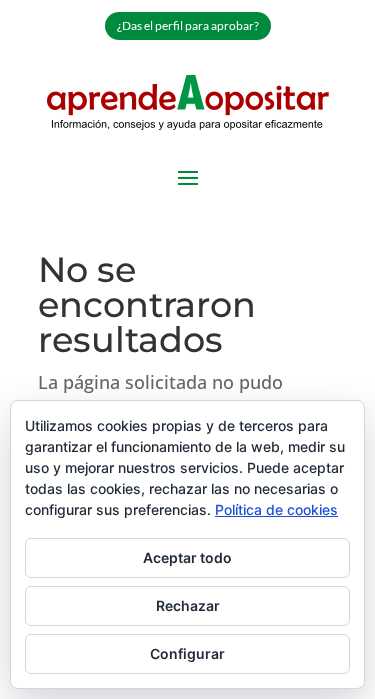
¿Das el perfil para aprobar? (188, 25)
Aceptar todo (187, 557)
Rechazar (188, 605)
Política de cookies (276, 509)
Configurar (187, 653)
